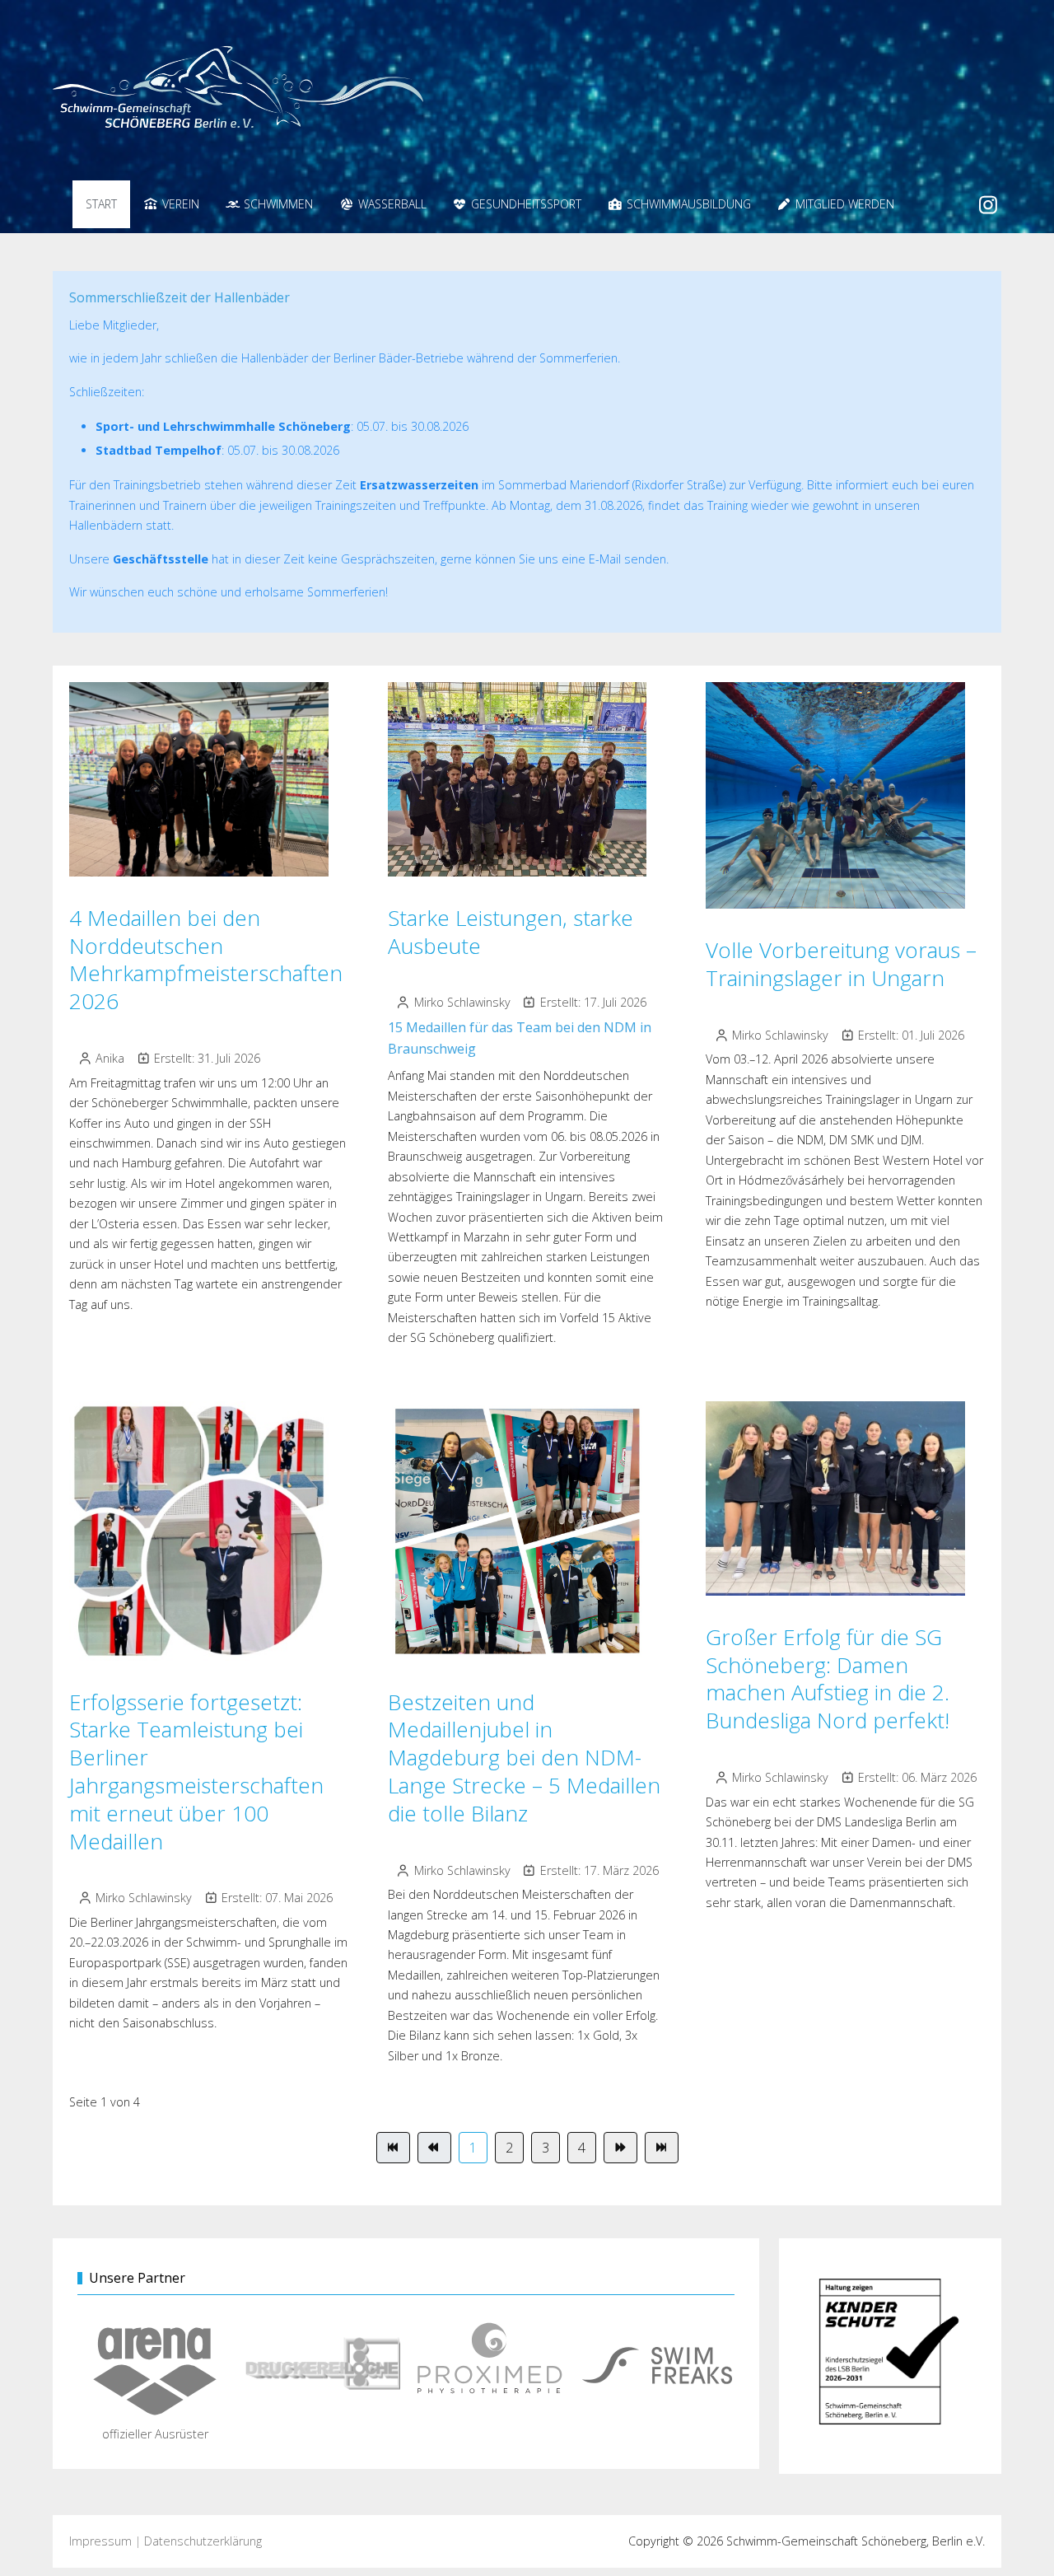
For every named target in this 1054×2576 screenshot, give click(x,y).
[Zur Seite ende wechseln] (662, 2148)
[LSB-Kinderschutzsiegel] (890, 2356)
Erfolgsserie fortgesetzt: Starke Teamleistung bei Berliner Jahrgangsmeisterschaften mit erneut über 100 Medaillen (196, 1772)
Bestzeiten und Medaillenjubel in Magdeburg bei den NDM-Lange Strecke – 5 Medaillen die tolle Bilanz (524, 1758)
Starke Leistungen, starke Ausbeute (511, 932)
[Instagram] (989, 204)
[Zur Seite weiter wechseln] (620, 2148)
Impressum (100, 2541)
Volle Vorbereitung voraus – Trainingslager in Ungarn (841, 964)
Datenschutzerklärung (203, 2541)
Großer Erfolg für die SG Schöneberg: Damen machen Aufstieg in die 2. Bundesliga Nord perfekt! (828, 1678)
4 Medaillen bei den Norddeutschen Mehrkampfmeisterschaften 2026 (206, 959)
